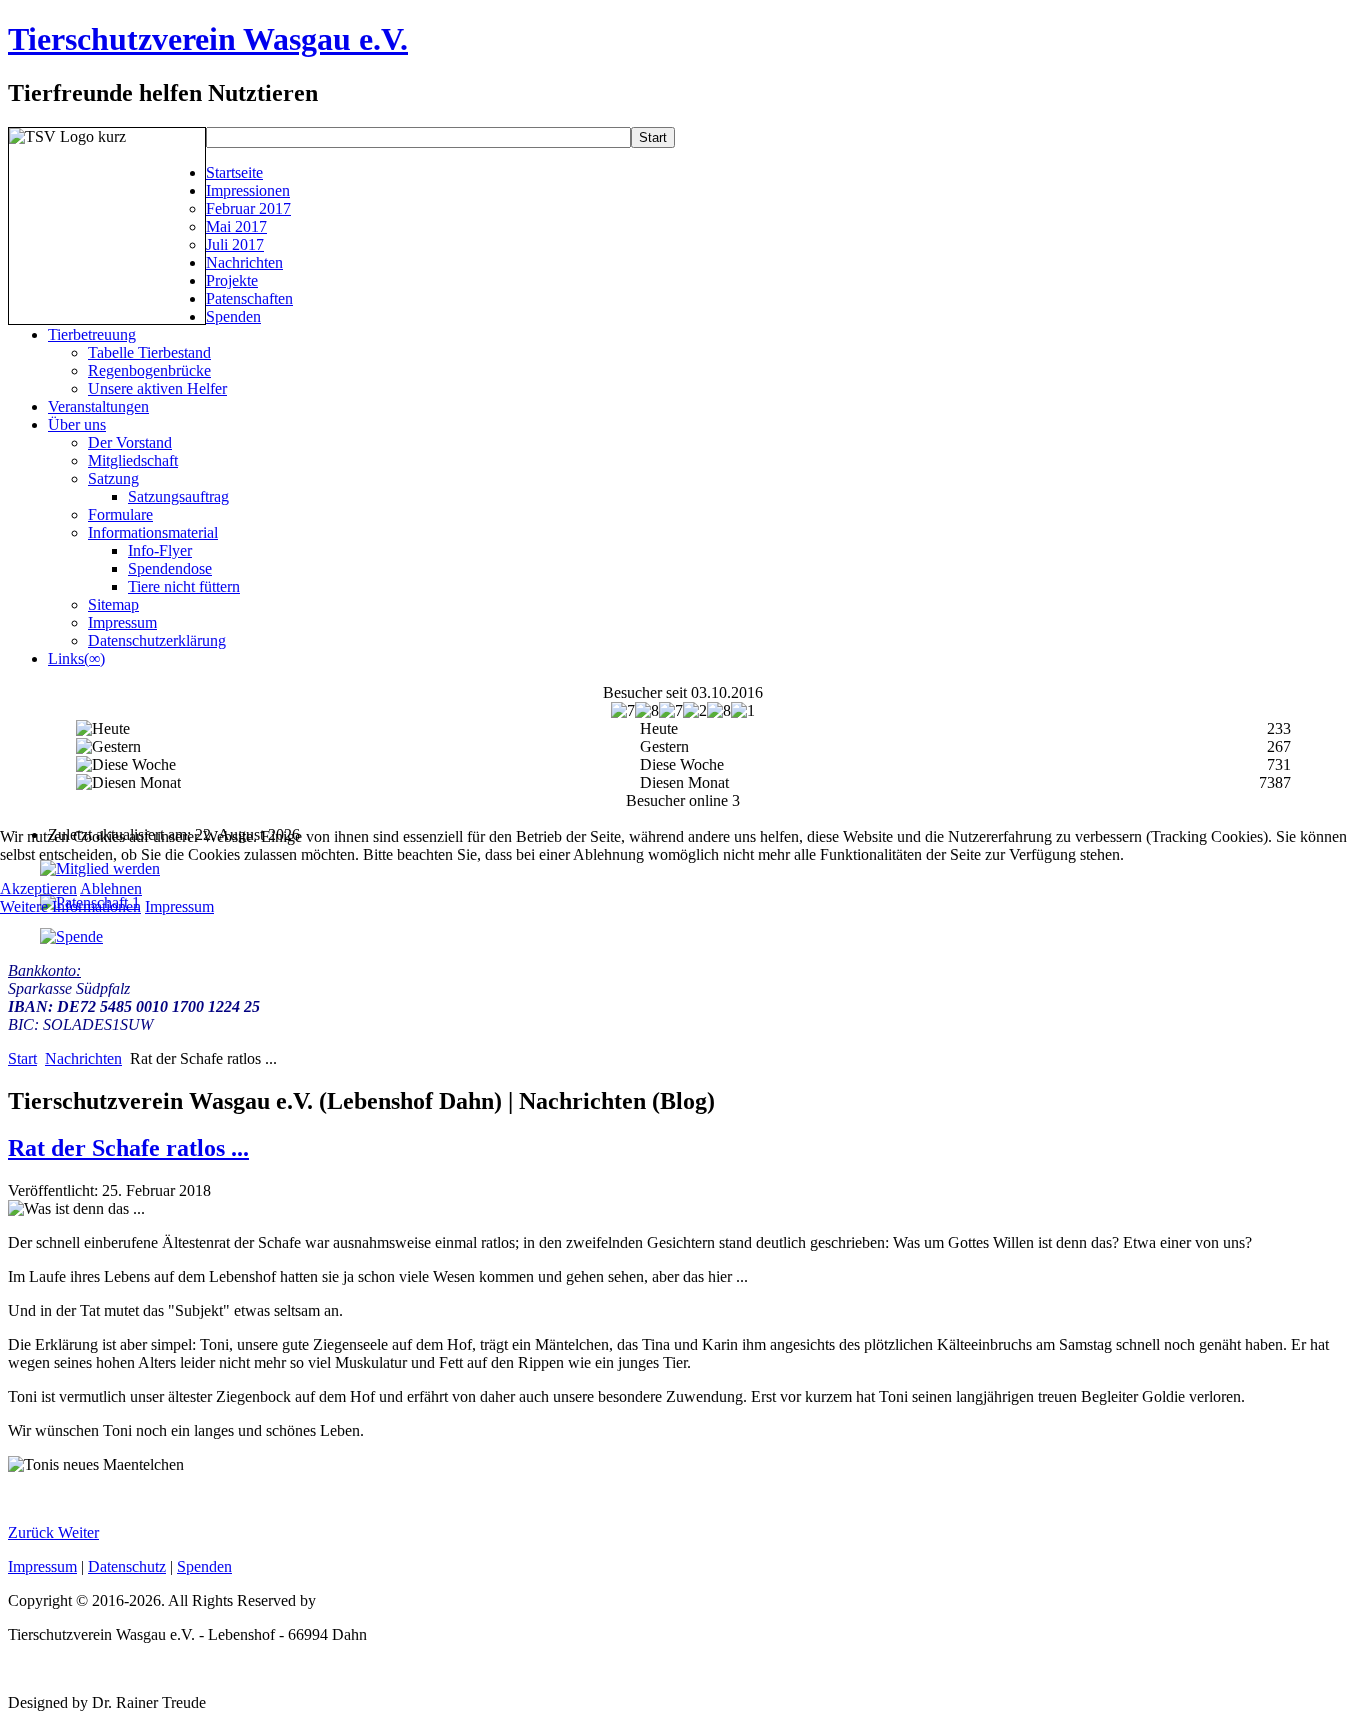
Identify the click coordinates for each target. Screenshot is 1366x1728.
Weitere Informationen (70, 906)
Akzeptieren (38, 888)
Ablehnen (111, 888)
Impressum (179, 906)
